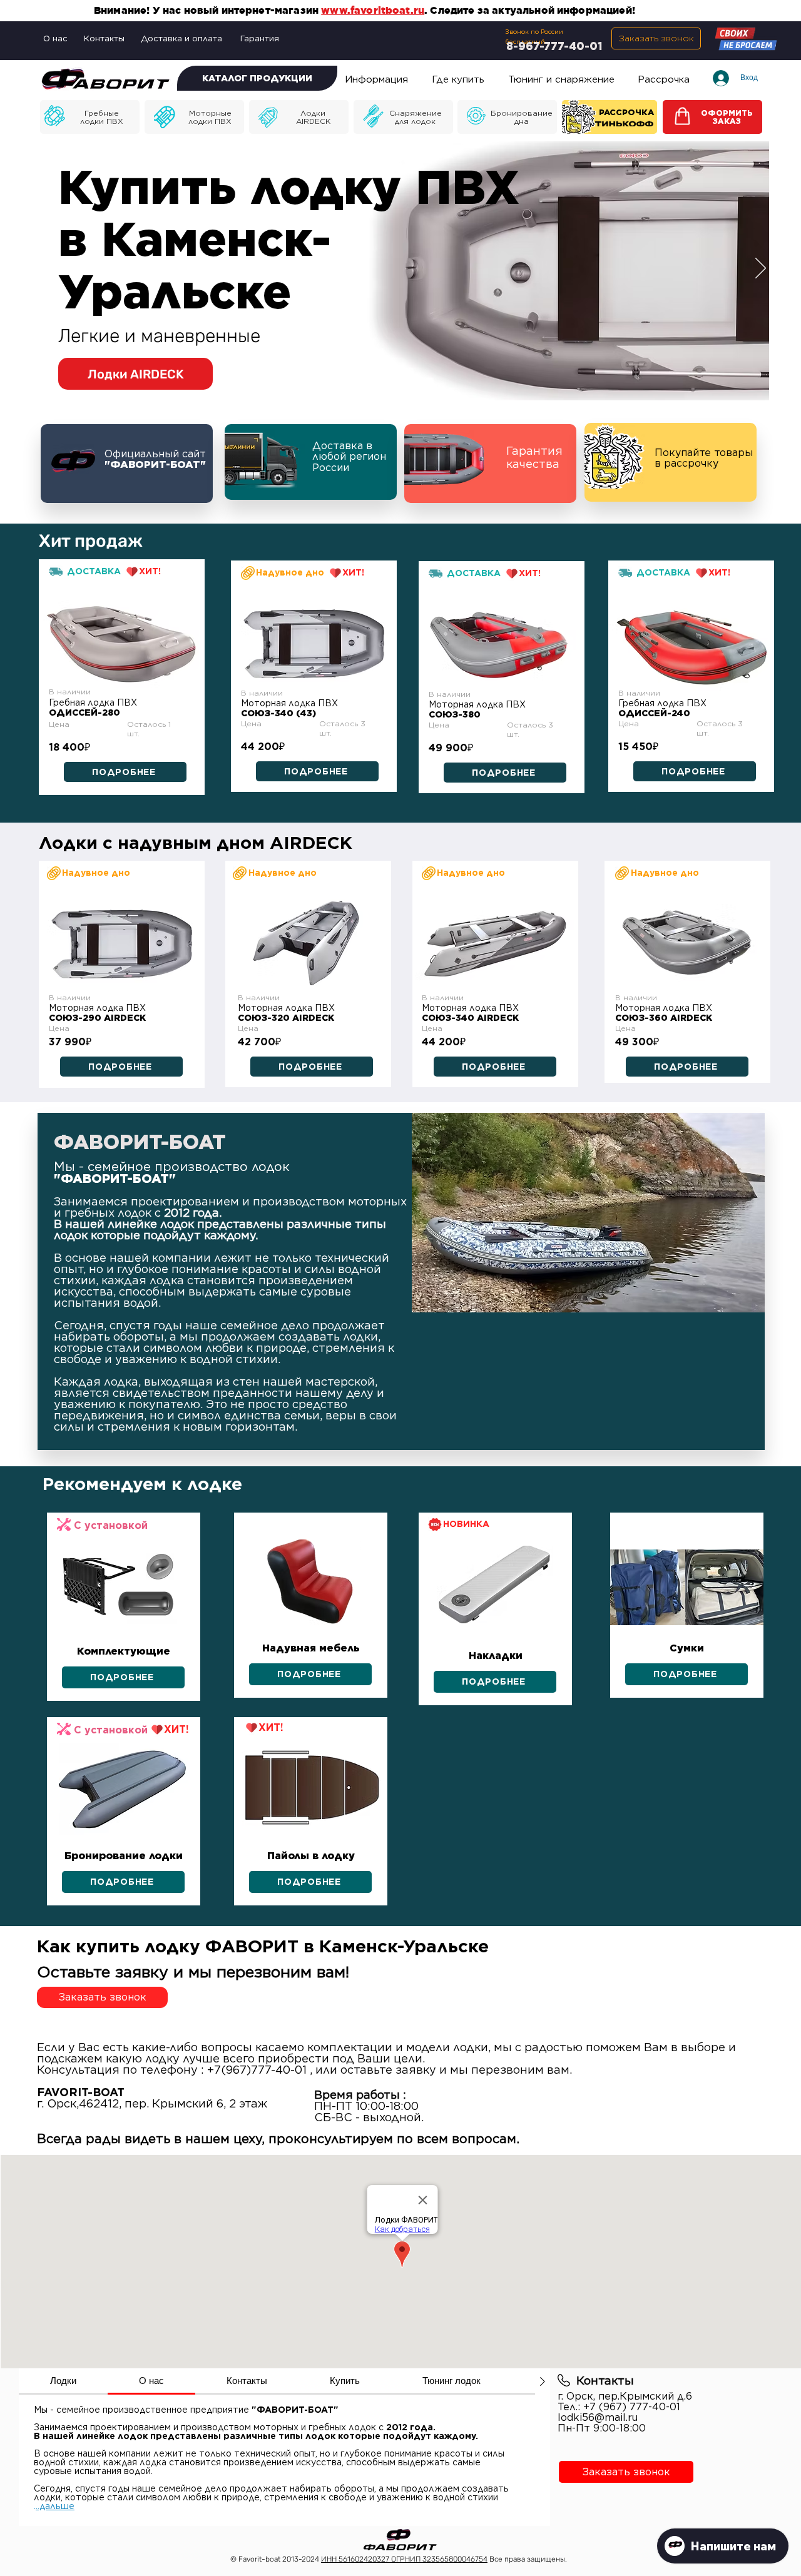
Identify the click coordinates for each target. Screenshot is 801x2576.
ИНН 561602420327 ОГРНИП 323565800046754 (404, 2559)
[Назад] (42, 269)
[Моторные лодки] (90, 117)
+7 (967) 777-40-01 (632, 2407)
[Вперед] (761, 269)
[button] (656, 38)
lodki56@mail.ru (598, 2417)
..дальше (55, 2506)
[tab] (63, 2381)
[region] (122, 642)
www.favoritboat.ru (373, 10)
